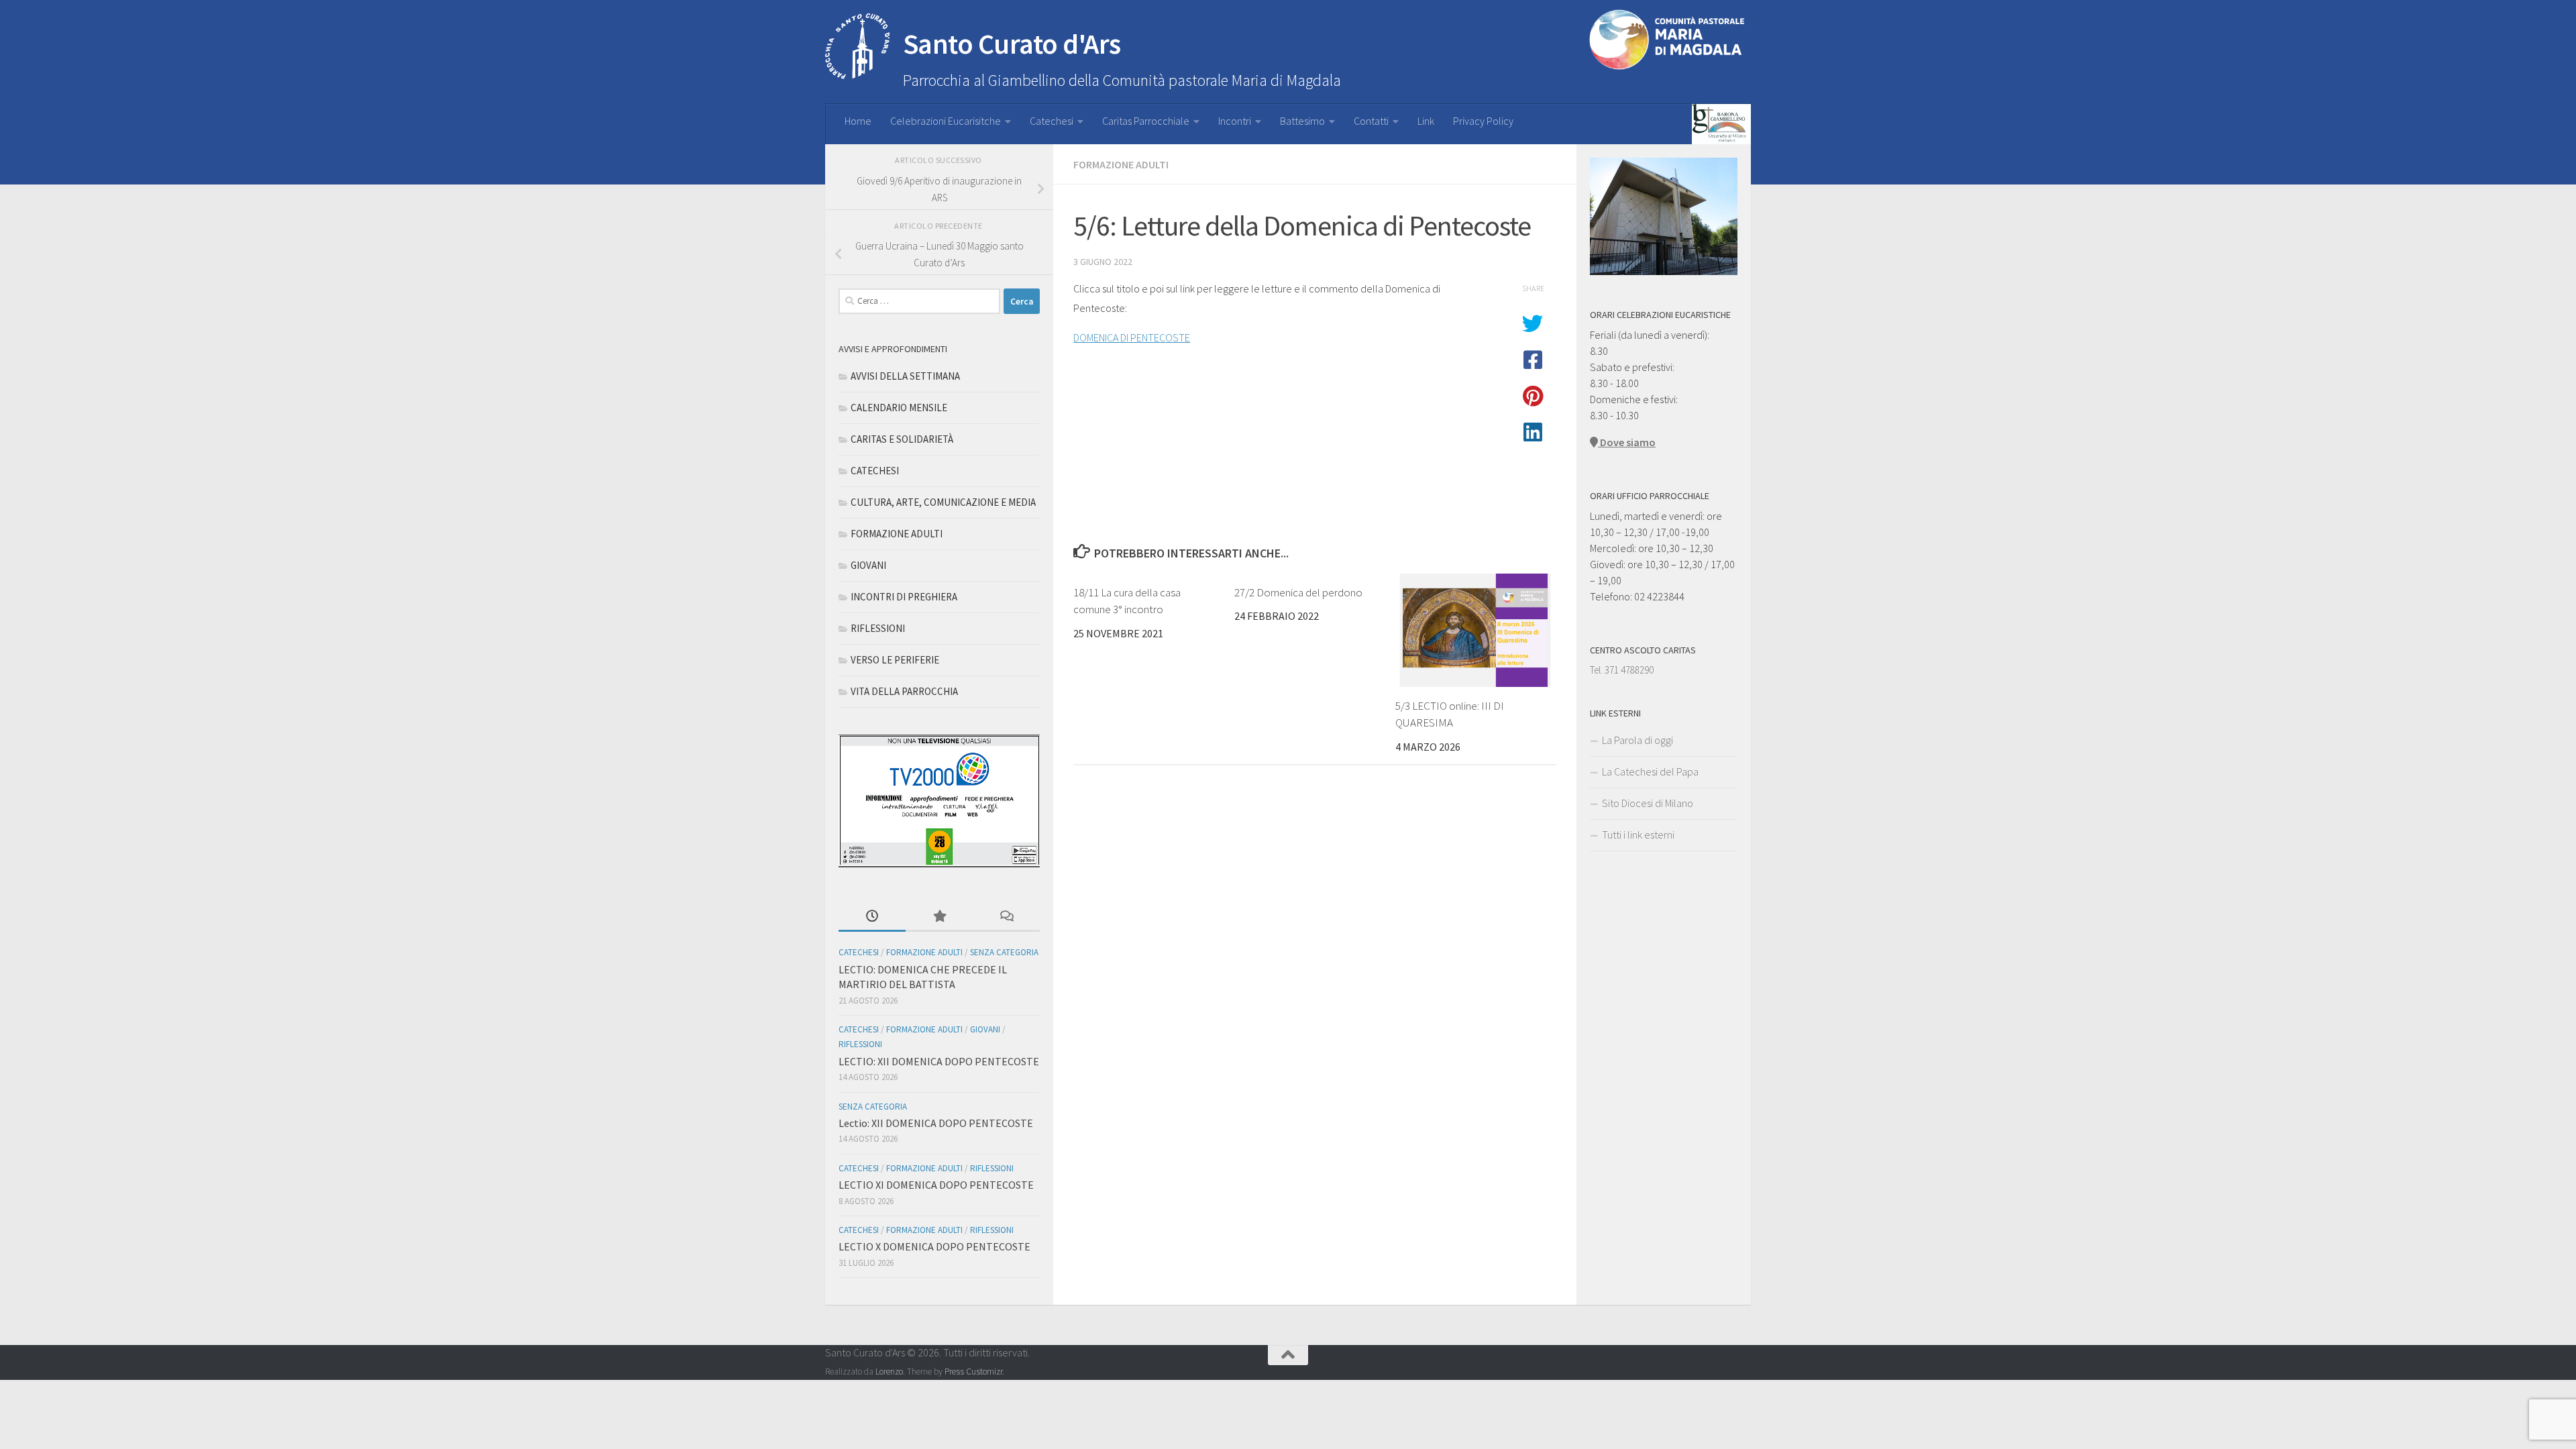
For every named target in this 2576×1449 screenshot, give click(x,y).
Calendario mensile (899, 408)
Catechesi (1052, 121)
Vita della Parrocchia (904, 691)
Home (858, 121)
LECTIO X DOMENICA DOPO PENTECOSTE (934, 1246)
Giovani (868, 565)
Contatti (1371, 121)
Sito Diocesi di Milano (1648, 803)
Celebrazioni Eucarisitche (946, 121)
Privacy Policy (1483, 121)
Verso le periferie (895, 660)
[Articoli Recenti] (872, 917)
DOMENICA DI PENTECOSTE (1132, 337)
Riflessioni (878, 628)
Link (1426, 121)
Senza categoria (1004, 952)
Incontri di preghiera (904, 597)
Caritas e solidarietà (902, 439)
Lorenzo (889, 1372)
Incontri (1235, 121)
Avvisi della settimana (905, 376)
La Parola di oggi (1638, 740)
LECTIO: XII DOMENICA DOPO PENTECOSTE (939, 1061)
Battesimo (1302, 121)
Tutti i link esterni (1638, 835)
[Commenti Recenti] (1006, 917)
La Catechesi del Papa (1650, 771)
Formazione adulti (1121, 164)
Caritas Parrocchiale (1146, 121)
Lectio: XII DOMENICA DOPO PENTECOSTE (936, 1123)
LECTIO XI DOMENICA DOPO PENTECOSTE (936, 1185)
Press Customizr (973, 1372)
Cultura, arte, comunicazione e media (943, 502)
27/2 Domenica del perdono (1298, 592)
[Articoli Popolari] (939, 917)
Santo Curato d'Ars (1012, 44)
